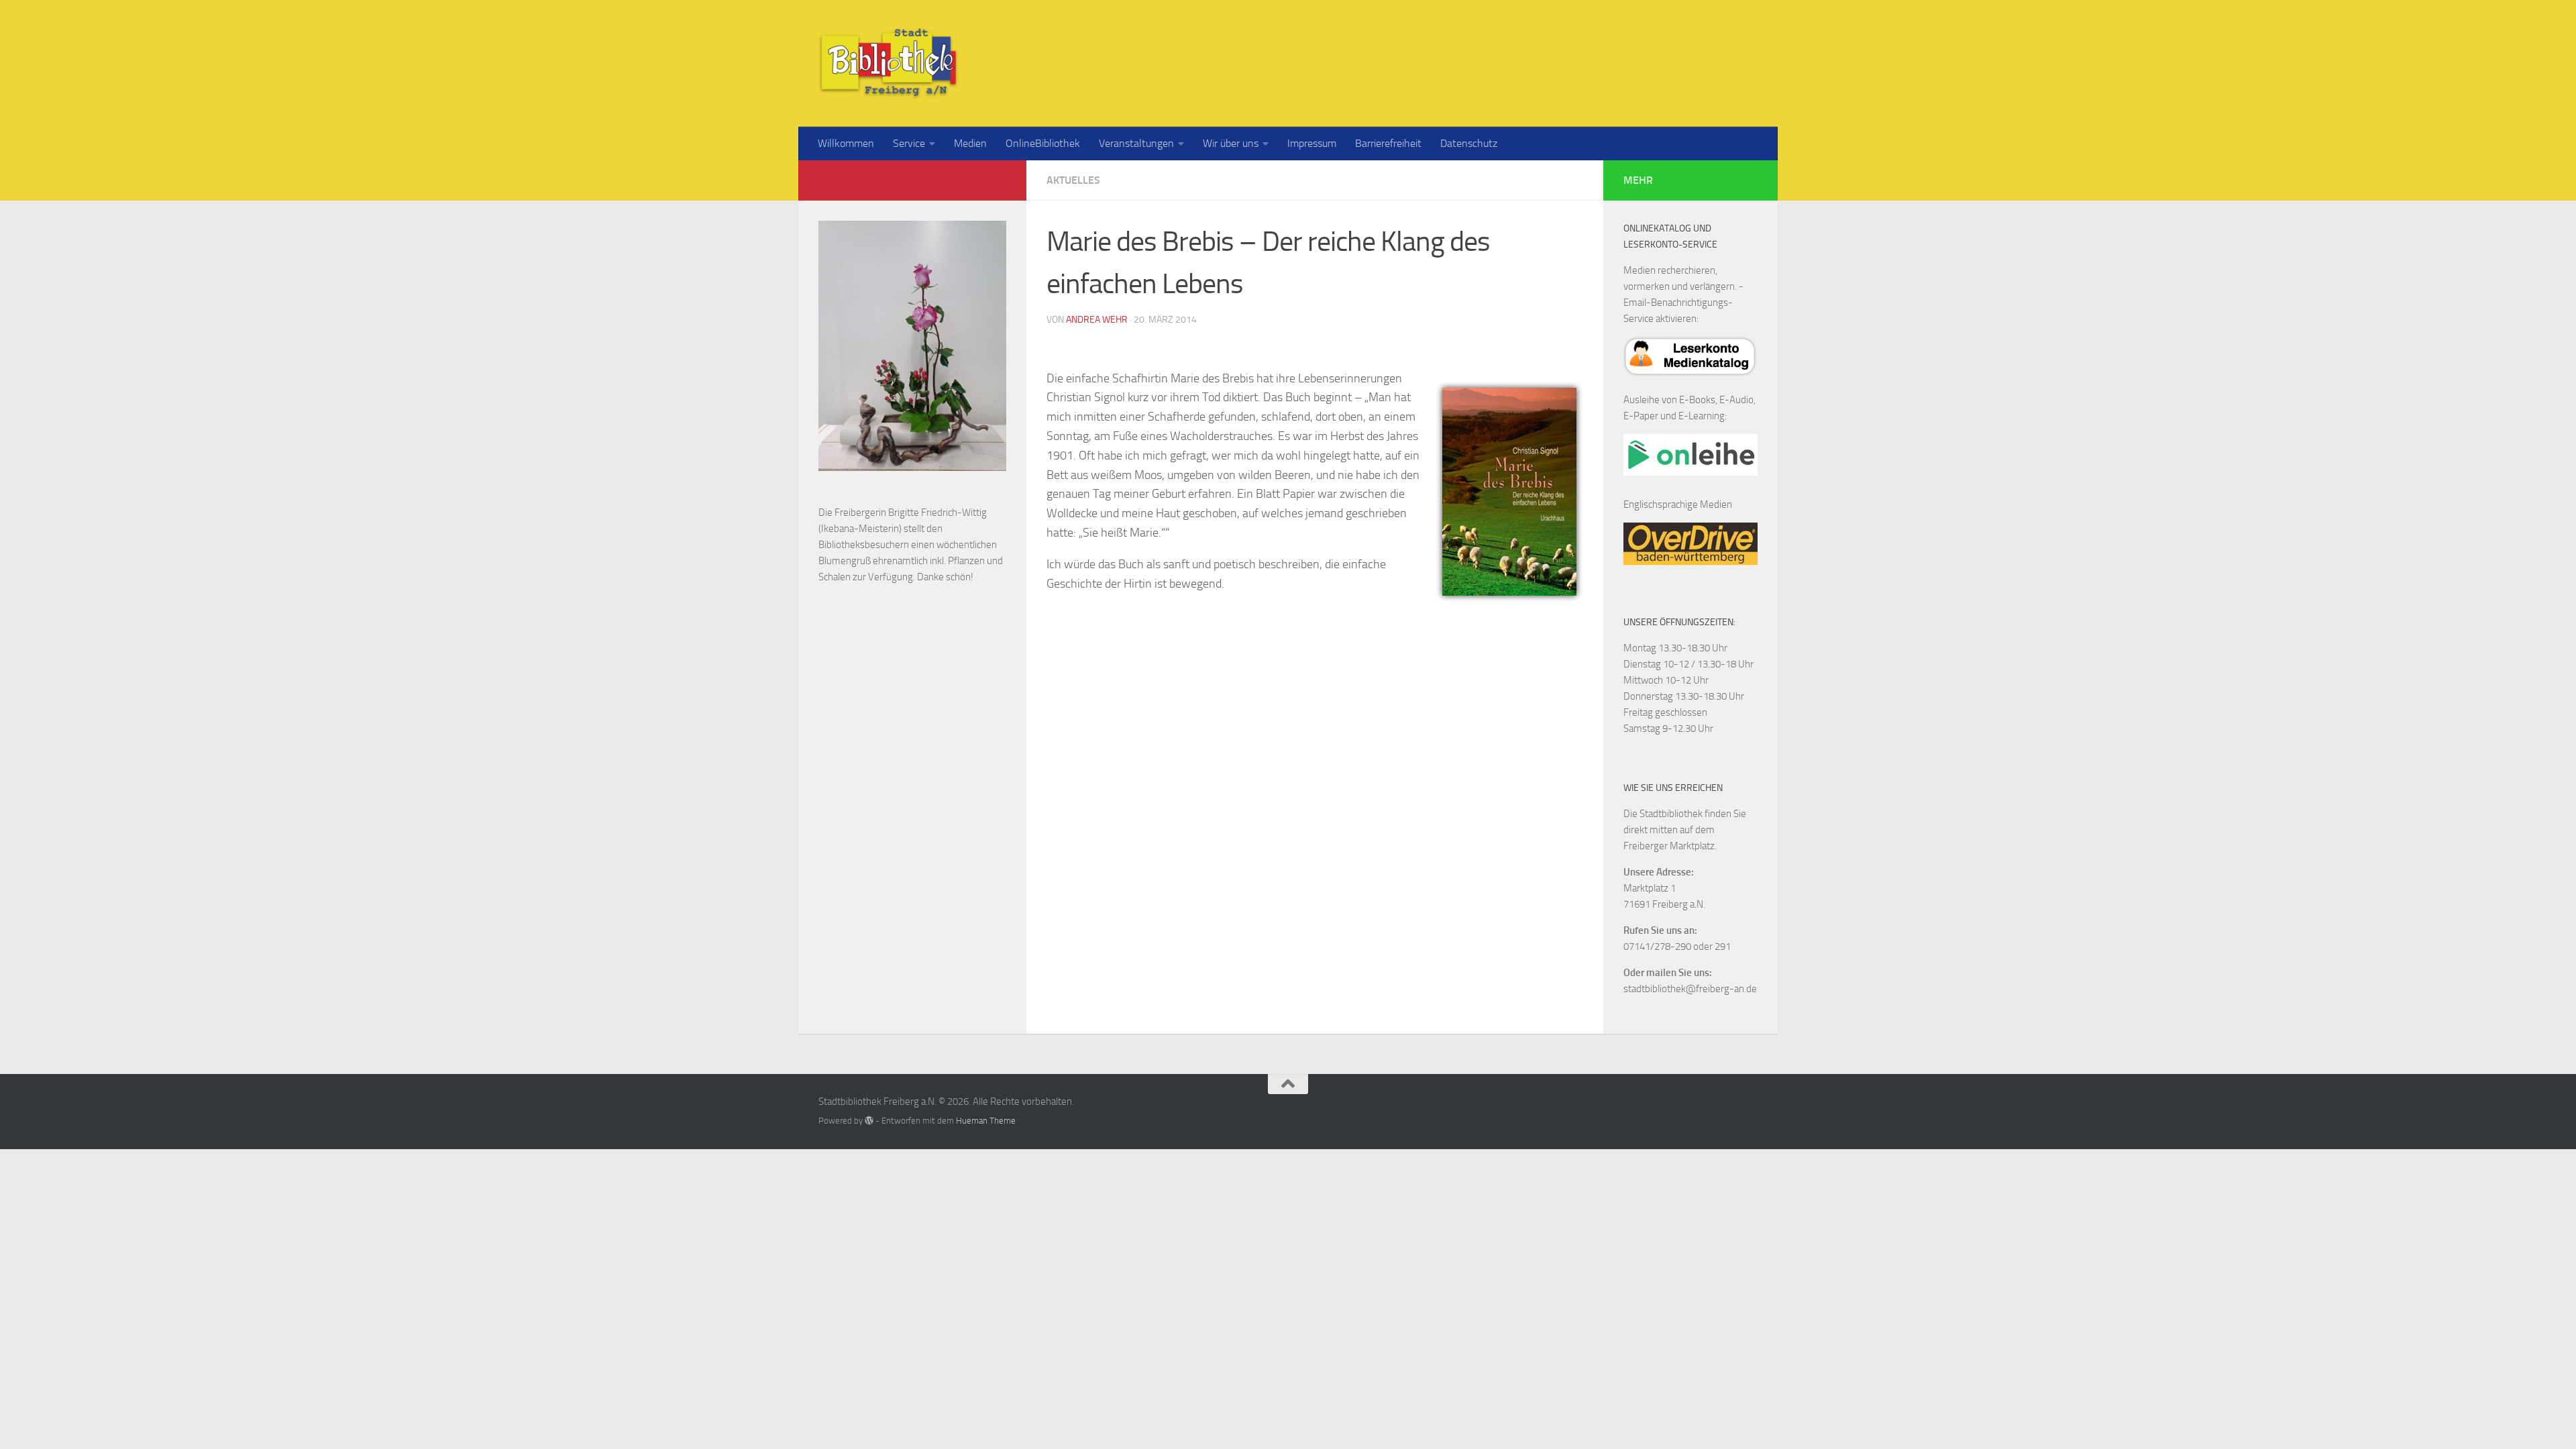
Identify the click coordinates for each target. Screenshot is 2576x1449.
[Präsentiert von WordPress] (869, 1121)
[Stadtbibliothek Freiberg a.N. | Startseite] (889, 63)
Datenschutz (1469, 143)
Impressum (1312, 143)
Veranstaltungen (1136, 143)
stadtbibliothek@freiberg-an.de (1690, 989)
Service (909, 143)
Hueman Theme (986, 1121)
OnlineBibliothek (1043, 143)
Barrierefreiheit (1388, 143)
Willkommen (846, 143)
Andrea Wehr (1097, 320)
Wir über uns (1231, 143)
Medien (970, 143)
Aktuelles (1073, 180)
